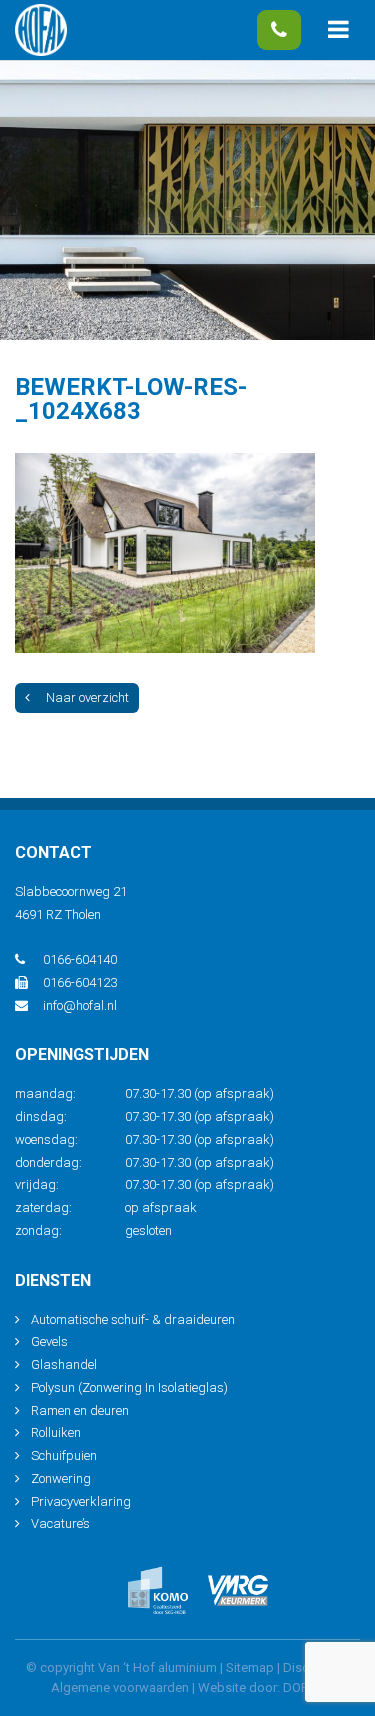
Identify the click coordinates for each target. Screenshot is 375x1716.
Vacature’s (60, 1523)
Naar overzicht (87, 697)
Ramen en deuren (80, 1410)
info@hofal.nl (80, 1005)
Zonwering (61, 1478)
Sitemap (250, 1667)
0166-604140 (279, 30)
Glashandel (64, 1364)
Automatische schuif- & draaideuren (133, 1319)
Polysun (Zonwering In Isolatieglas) (129, 1387)
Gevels (49, 1341)
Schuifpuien (64, 1455)
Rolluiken (56, 1432)
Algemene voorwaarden (120, 1687)
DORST (303, 1687)
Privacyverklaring (81, 1501)
